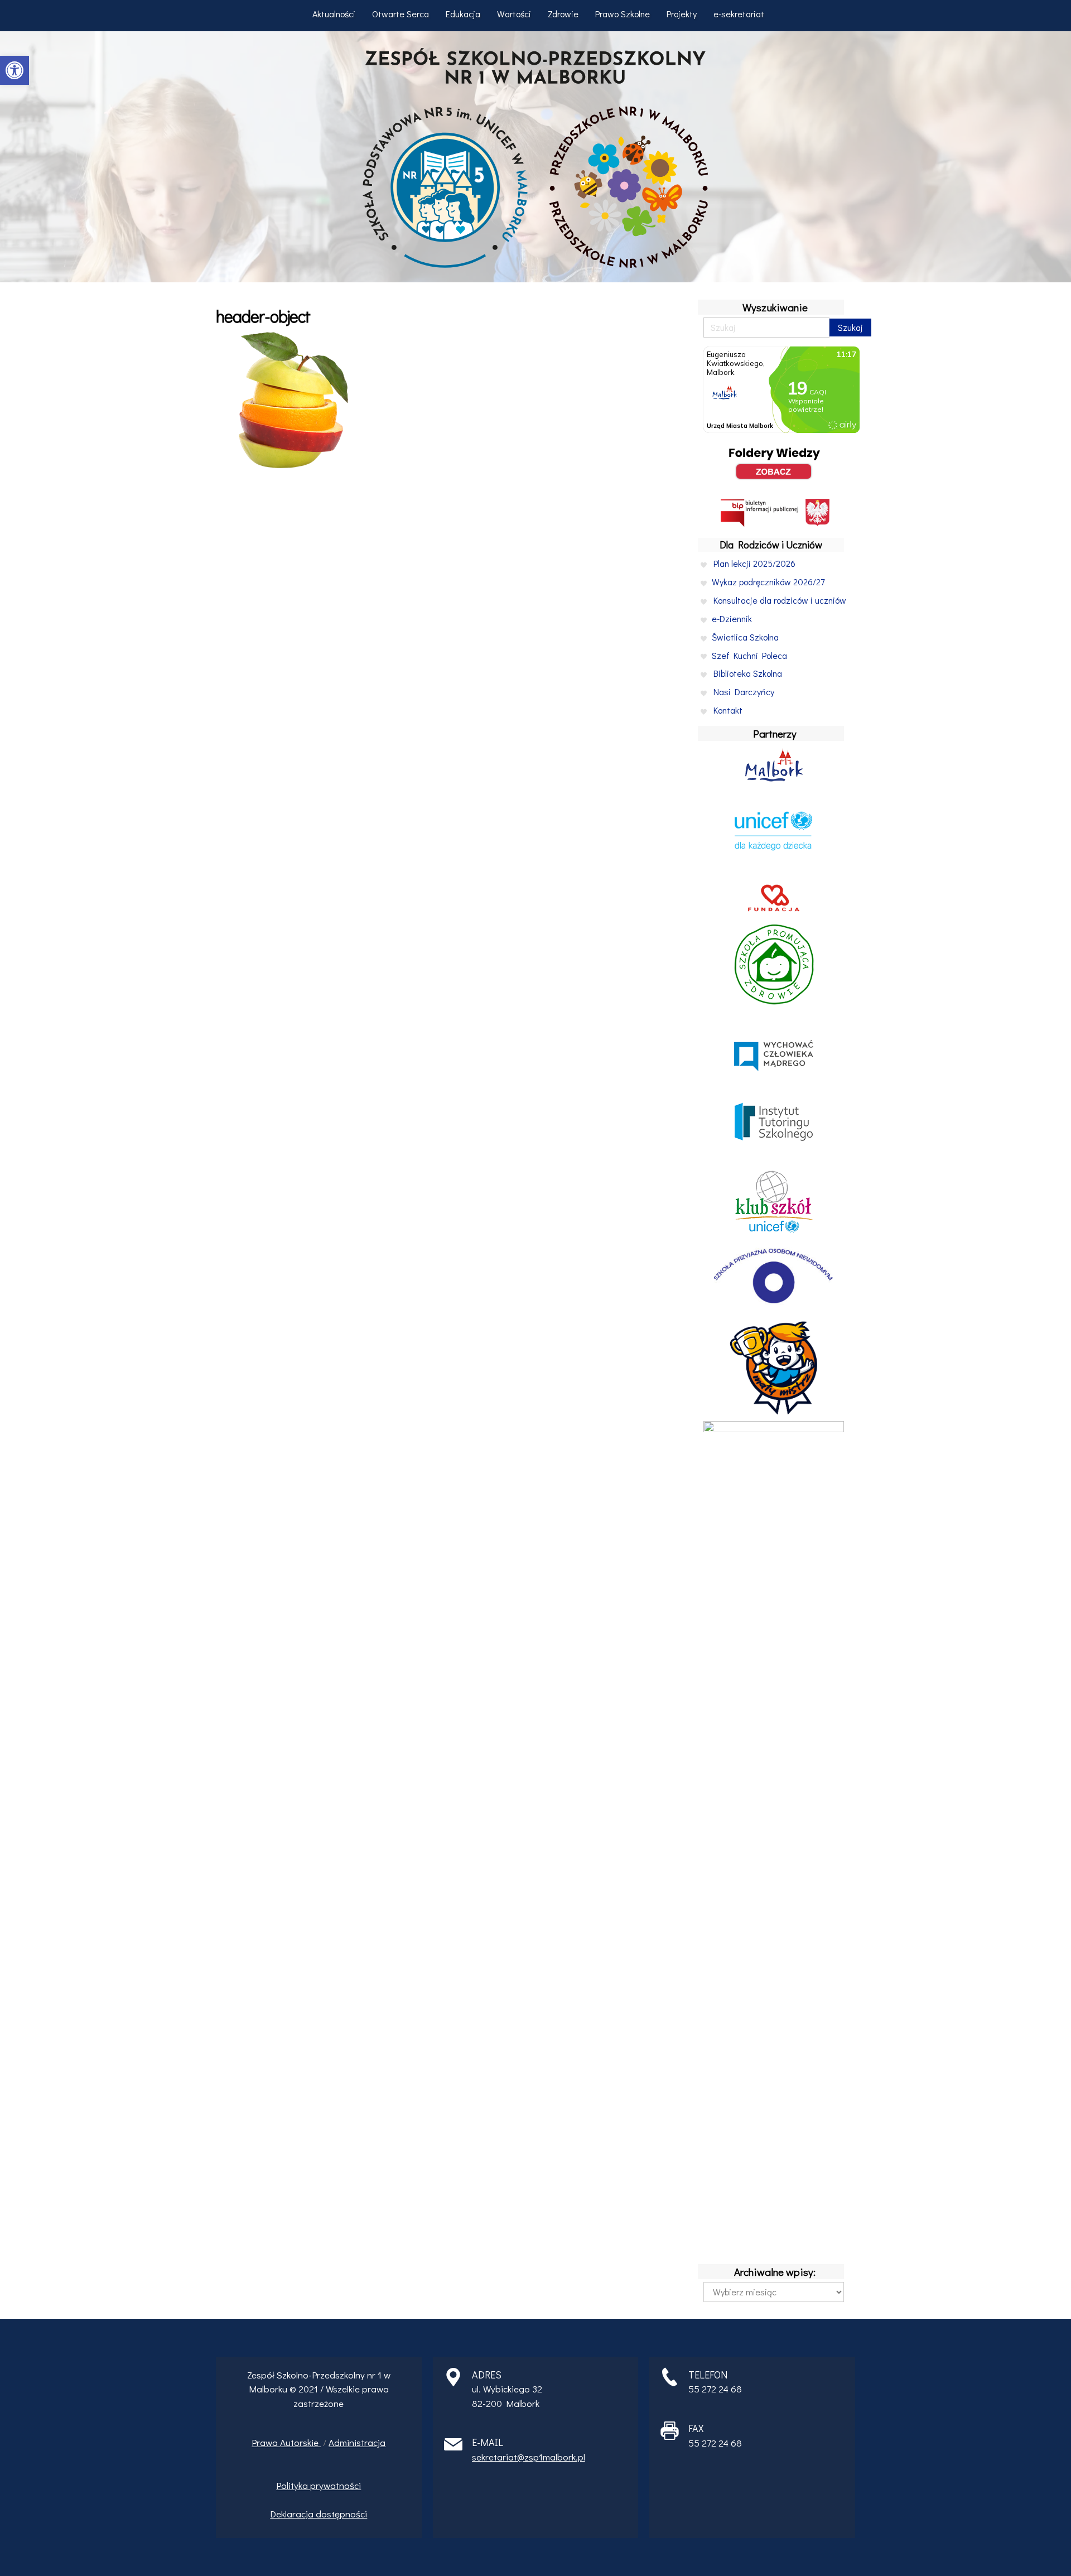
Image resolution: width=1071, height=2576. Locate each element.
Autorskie (300, 2442)
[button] (15, 70)
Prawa (266, 2442)
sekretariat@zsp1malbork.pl (529, 2457)
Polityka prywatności (319, 2485)
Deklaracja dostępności (319, 2514)
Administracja (357, 2442)
